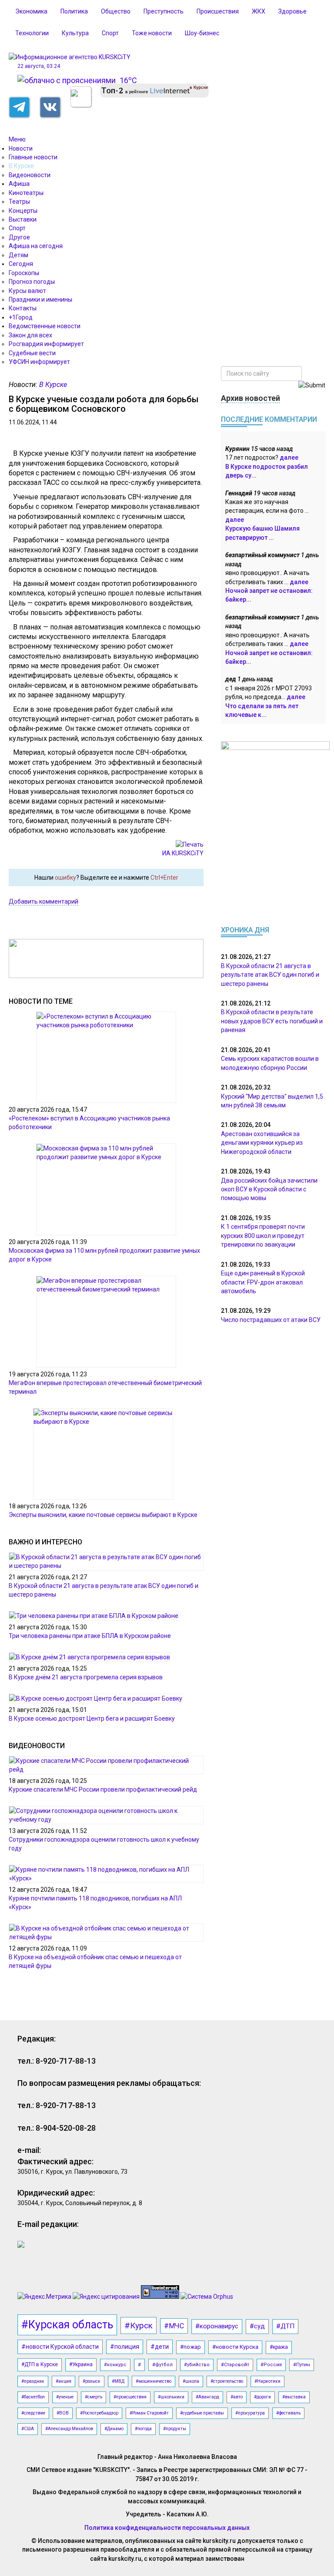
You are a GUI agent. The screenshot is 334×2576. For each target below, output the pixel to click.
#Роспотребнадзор (99, 2413)
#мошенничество (154, 2381)
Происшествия (218, 11)
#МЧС (174, 2326)
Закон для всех (30, 335)
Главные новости (33, 157)
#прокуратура (250, 2413)
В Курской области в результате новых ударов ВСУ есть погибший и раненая (272, 1021)
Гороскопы (24, 273)
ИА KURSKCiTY (183, 853)
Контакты (23, 308)
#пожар (190, 2347)
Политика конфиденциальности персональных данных (167, 2528)
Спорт (110, 33)
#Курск (139, 2325)
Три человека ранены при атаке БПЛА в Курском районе (90, 1636)
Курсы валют (27, 291)
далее (289, 457)
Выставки (23, 219)
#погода (143, 2429)
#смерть (94, 2397)
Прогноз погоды (32, 282)
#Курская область (67, 2325)
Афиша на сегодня (36, 246)
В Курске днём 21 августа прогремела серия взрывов (86, 1677)
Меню (17, 139)
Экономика (31, 11)
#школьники (171, 2397)
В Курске (21, 166)
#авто (237, 2397)
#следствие (33, 2413)
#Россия (271, 2365)
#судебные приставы (202, 2413)
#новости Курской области (60, 2347)
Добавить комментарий (43, 901)
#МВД (118, 2381)
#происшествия (130, 2397)
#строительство (227, 2381)
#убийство (197, 2365)
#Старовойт (235, 2365)
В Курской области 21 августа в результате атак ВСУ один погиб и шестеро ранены (270, 975)
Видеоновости (30, 175)
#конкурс (115, 2365)
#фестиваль (288, 2413)
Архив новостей (250, 398)
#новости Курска (235, 2347)
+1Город (21, 317)
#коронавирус (217, 2326)
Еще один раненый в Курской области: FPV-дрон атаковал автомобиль (263, 1282)
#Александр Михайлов (69, 2429)
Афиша (19, 184)
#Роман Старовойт (149, 2413)
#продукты (175, 2429)
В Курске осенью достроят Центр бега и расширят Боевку (92, 1718)
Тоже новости (152, 33)
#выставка (294, 2397)
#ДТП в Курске (40, 2364)
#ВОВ (63, 2413)
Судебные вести (32, 353)
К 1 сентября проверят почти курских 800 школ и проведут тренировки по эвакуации (263, 1236)
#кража (279, 2347)
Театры (19, 202)
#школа (191, 2381)
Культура (75, 33)
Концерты (23, 211)
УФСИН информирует (39, 362)
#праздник (33, 2381)
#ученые (65, 2397)
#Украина (81, 2364)
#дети (160, 2347)
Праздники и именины (40, 299)
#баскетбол (33, 2397)
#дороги (262, 2397)
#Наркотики (267, 2381)
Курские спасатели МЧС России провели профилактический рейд (103, 1789)
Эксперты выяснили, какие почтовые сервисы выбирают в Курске (103, 1515)
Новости (21, 148)
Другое (19, 237)
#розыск (92, 2381)
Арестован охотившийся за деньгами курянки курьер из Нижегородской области (262, 1143)
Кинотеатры (26, 193)
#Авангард (207, 2397)
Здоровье (292, 11)
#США (28, 2429)
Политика (74, 11)
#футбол (162, 2365)
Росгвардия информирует (46, 344)
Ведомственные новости (45, 326)
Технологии (32, 33)
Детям (18, 255)
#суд (257, 2326)
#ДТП (285, 2326)
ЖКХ (259, 11)
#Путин (302, 2365)
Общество (116, 11)
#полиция (125, 2347)
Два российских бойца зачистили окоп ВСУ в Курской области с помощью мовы (269, 1189)
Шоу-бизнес (202, 33)
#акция (63, 2381)
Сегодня (21, 264)
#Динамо (114, 2429)
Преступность (164, 11)
